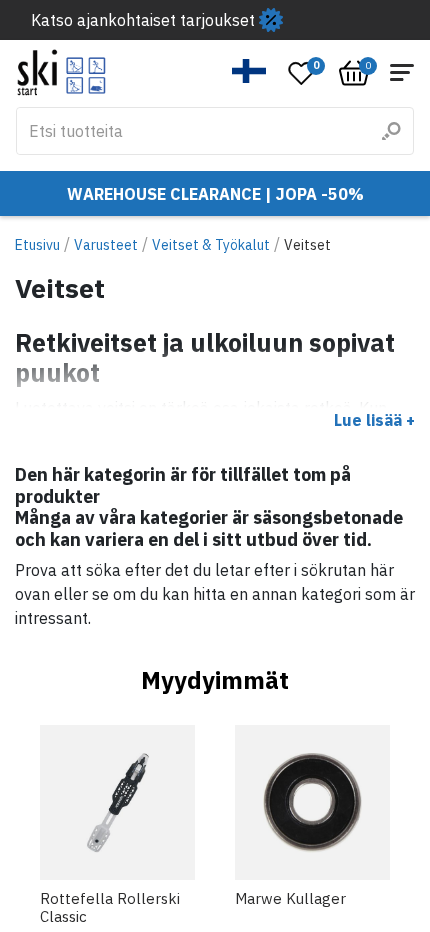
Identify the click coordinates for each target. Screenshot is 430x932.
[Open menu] (402, 72)
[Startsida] (61, 72)
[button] (249, 71)
